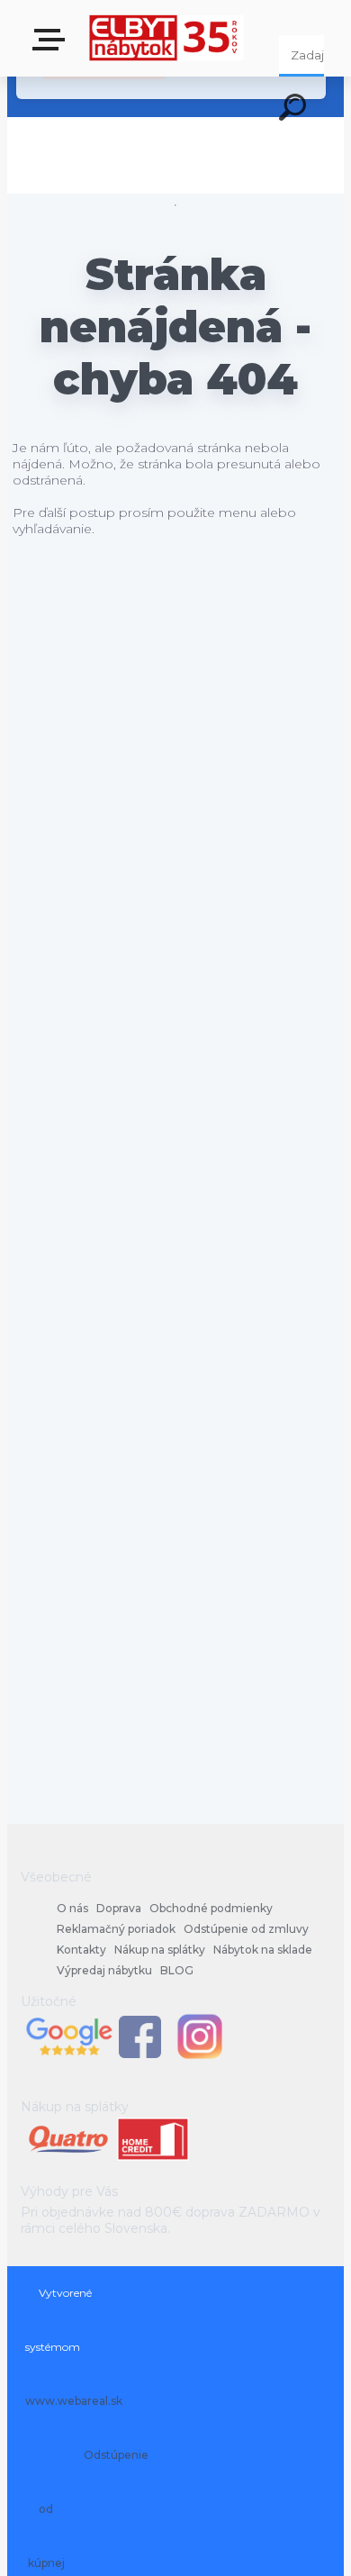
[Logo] (167, 38)
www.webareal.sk (74, 2401)
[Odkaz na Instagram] (200, 2057)
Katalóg (52, 45)
